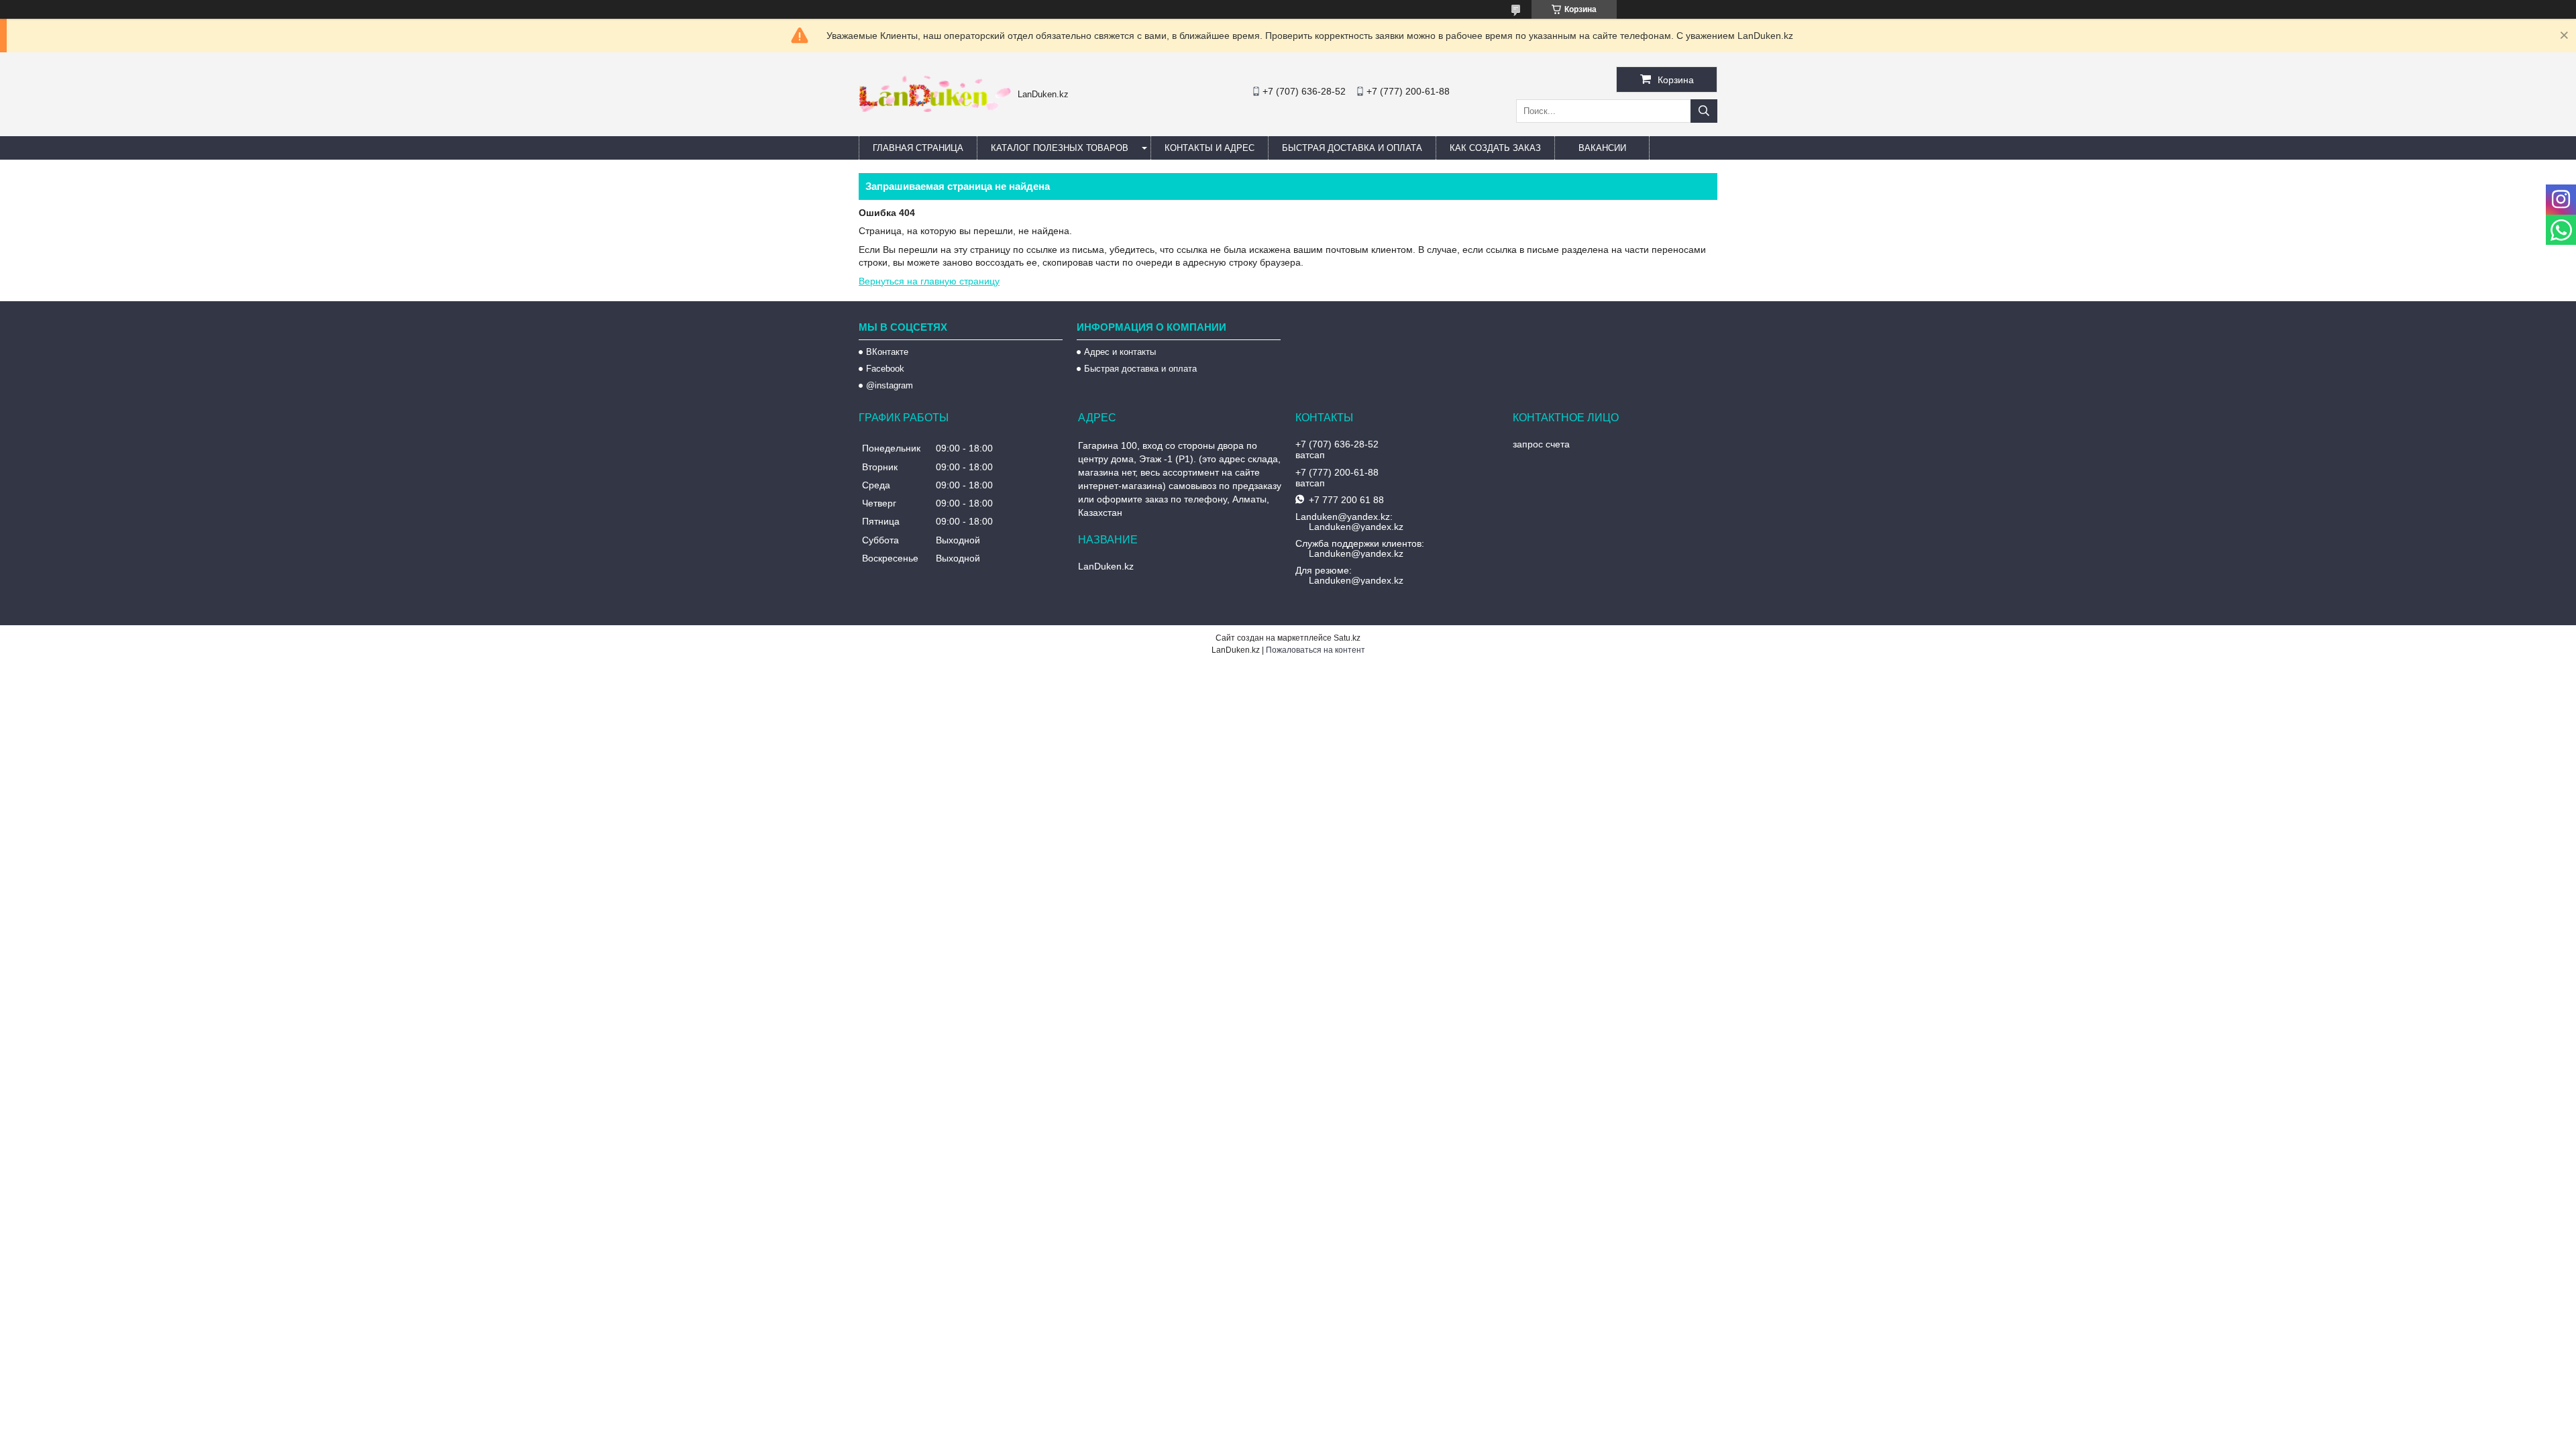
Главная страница (918, 148)
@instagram (890, 385)
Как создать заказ (1495, 148)
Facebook (885, 369)
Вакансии (1602, 148)
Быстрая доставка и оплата (1140, 369)
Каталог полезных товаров (1060, 148)
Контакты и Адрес (1210, 148)
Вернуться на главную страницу (929, 281)
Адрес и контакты (1120, 352)
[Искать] (1704, 111)
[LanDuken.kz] (935, 109)
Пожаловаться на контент (1316, 650)
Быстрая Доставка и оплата (1352, 148)
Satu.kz (1347, 638)
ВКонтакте (887, 352)
